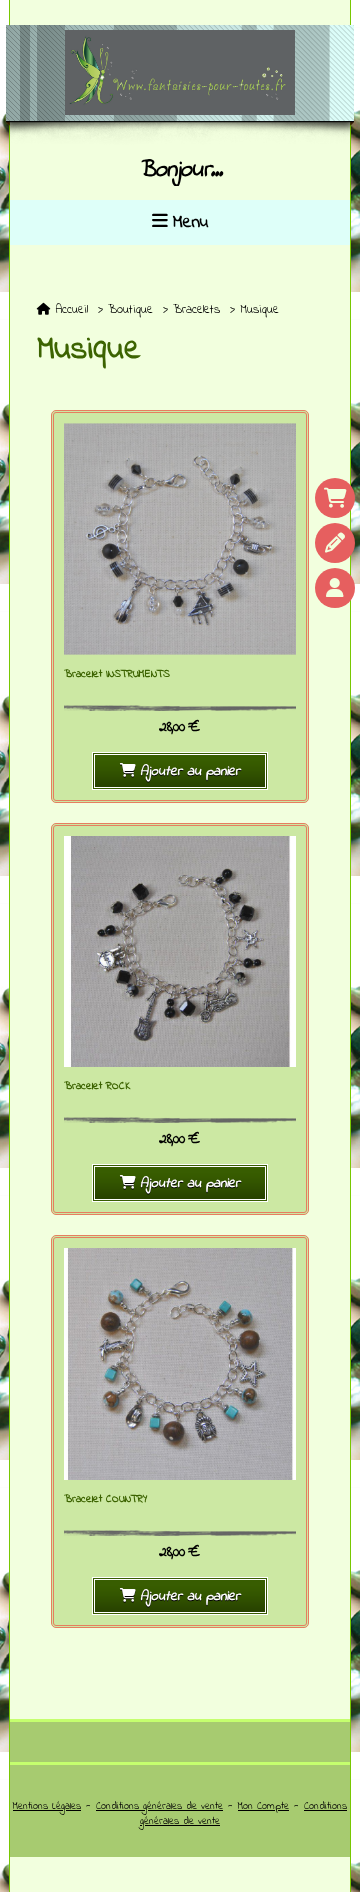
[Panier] (335, 498)
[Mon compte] (335, 588)
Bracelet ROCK (97, 1086)
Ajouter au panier (190, 771)
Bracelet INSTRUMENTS (117, 674)
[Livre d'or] (335, 543)
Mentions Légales (47, 1806)
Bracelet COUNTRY (106, 1499)
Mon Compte (263, 1806)
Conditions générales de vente (159, 1806)
